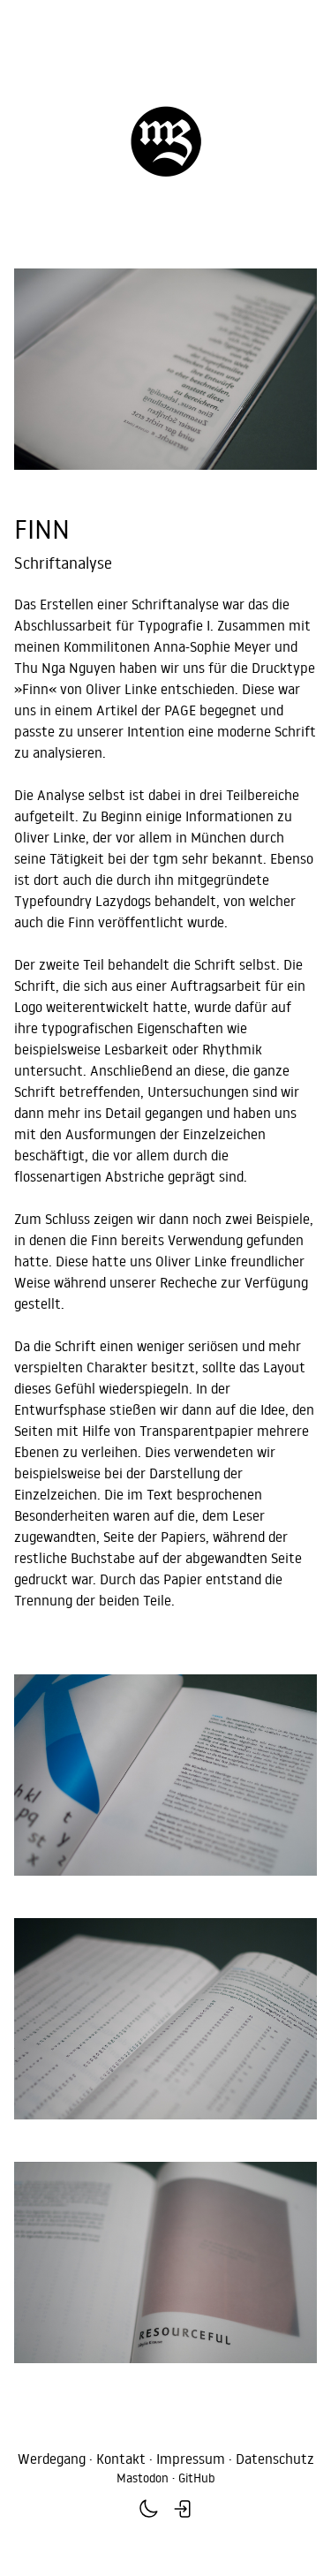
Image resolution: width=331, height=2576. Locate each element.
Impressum (191, 2459)
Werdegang (52, 2459)
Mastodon (143, 2478)
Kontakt (121, 2459)
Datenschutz (275, 2459)
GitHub (196, 2478)
